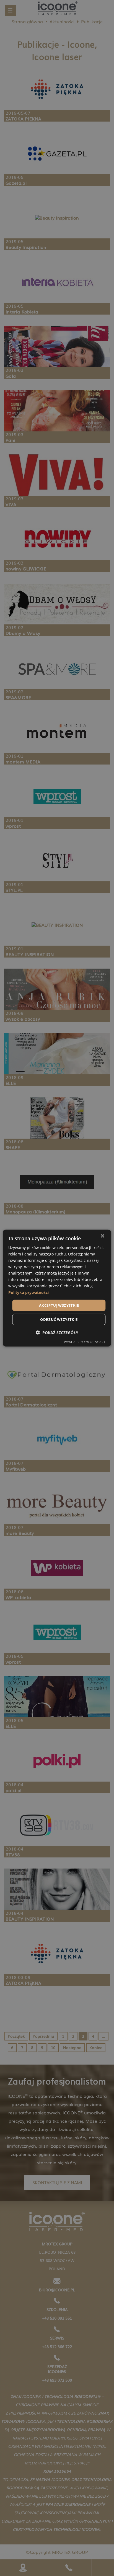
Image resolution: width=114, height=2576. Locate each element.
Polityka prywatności (28, 1292)
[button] (57, 1333)
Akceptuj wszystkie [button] (59, 1305)
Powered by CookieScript (85, 1342)
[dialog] (57, 1288)
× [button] (102, 1236)
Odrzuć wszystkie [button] (59, 1319)
